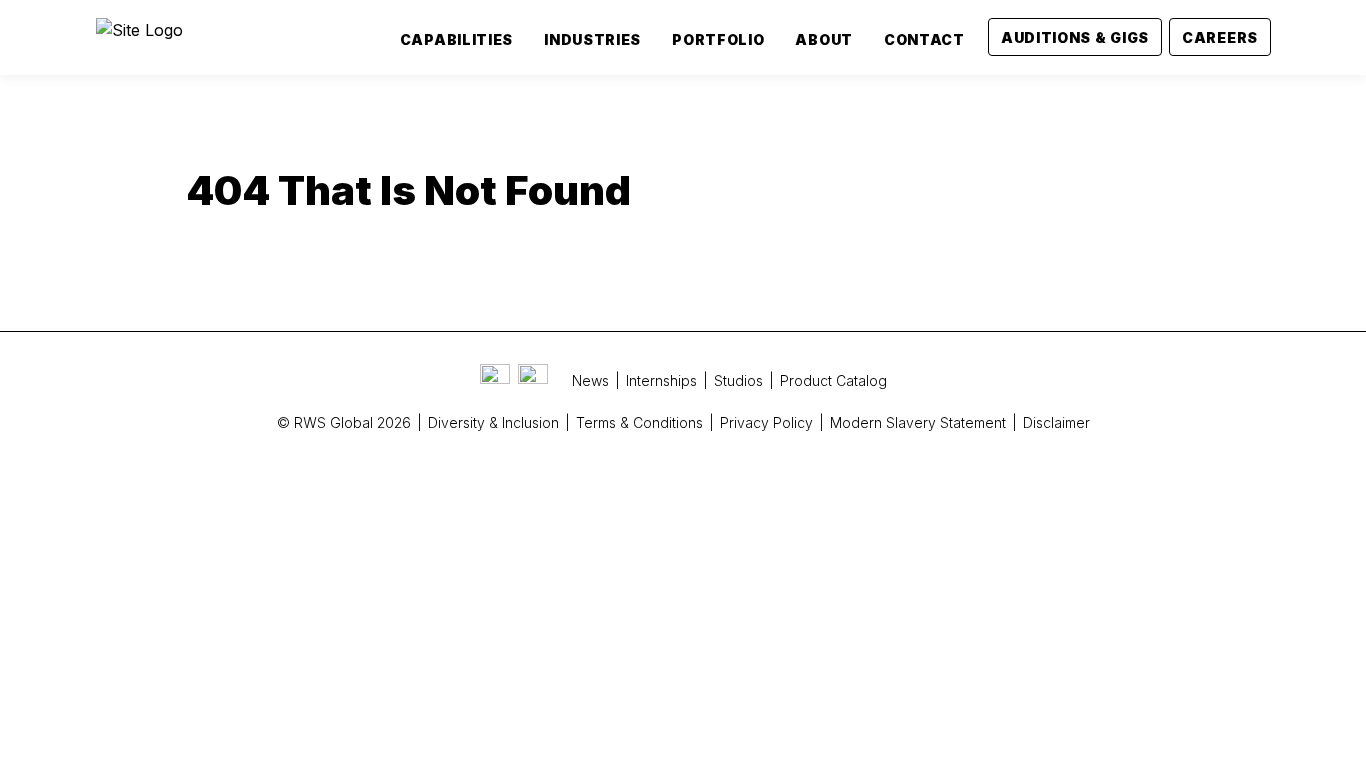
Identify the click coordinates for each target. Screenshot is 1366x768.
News (590, 380)
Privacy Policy (766, 422)
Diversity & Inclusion (493, 422)
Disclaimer (1056, 422)
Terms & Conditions (639, 422)
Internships (661, 380)
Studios (738, 380)
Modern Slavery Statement (918, 422)
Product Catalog (833, 380)
